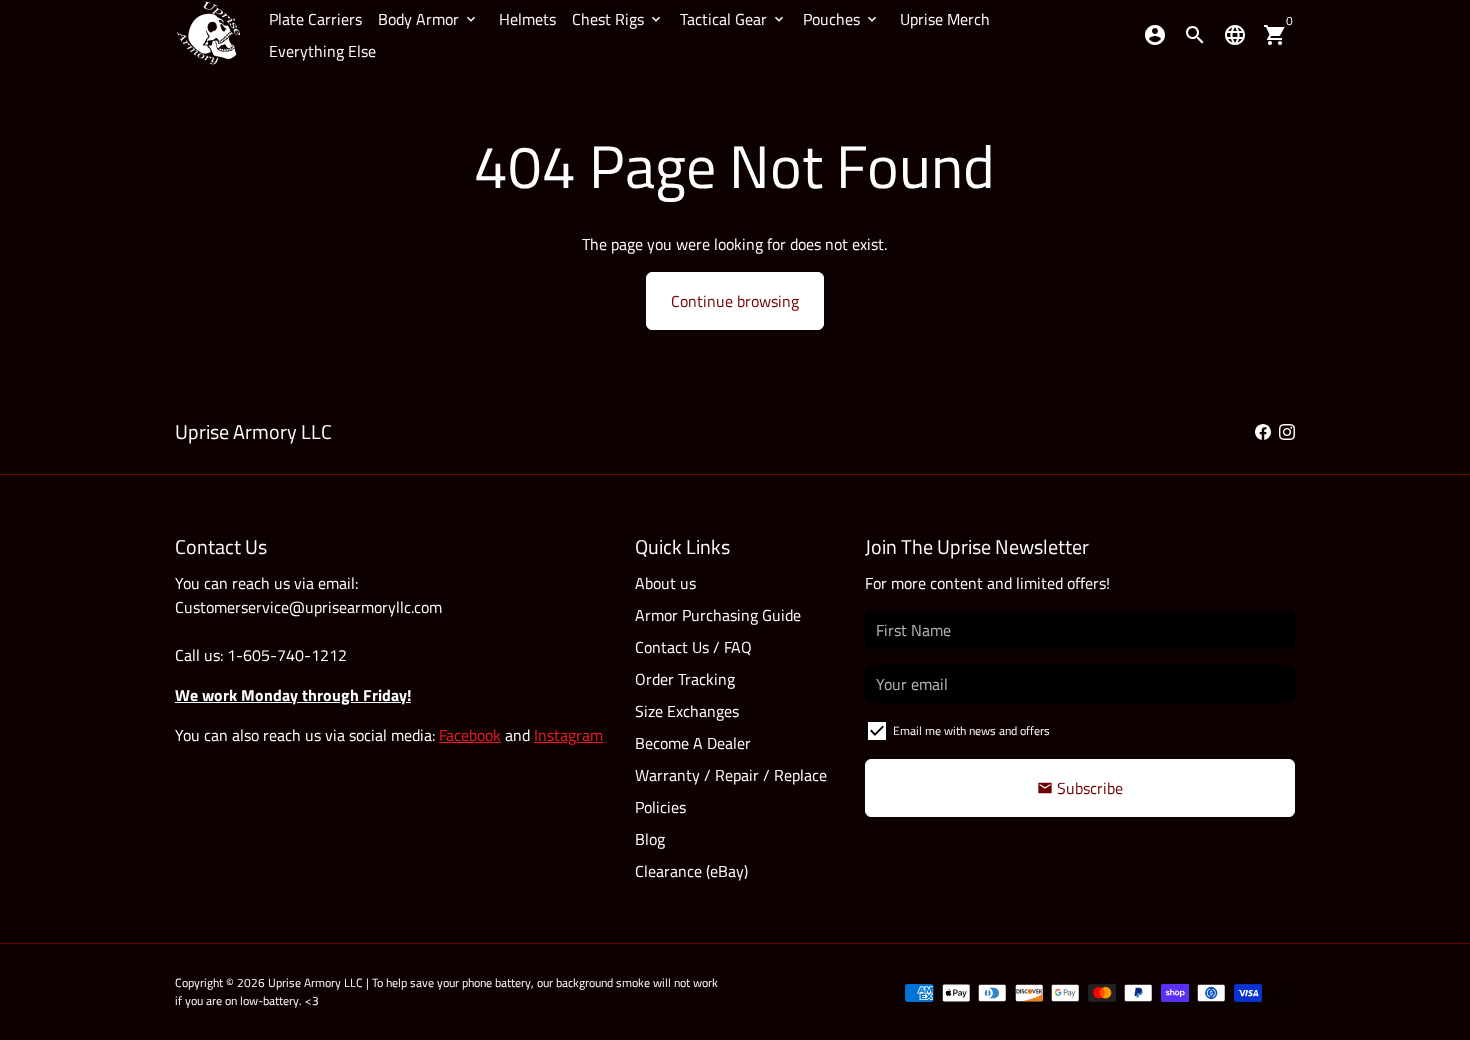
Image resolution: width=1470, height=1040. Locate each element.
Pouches (841, 19)
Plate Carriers (315, 19)
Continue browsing (735, 301)
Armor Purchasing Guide (718, 615)
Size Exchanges (687, 711)
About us (665, 583)
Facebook (470, 735)
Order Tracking (685, 679)
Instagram (568, 735)
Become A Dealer (693, 743)
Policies (660, 807)
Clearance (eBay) (691, 871)
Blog (650, 839)
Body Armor (428, 19)
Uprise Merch (945, 19)
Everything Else (322, 51)
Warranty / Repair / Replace (731, 775)
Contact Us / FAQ (693, 647)
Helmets (527, 19)
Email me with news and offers (971, 731)
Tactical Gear (733, 19)
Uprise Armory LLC (315, 982)
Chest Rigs (618, 19)
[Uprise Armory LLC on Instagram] (1287, 432)
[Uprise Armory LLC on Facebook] (1263, 432)
